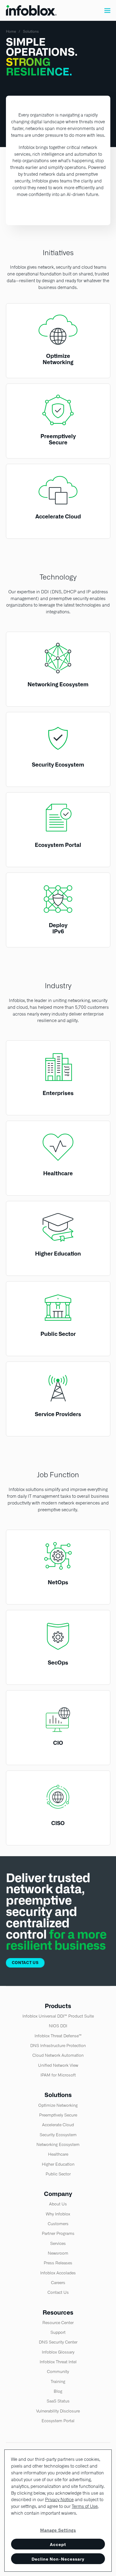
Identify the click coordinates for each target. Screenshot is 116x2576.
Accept (58, 2545)
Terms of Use (85, 2506)
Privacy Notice (59, 2500)
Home (11, 31)
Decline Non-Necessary (58, 2559)
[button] (107, 10)
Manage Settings (58, 2530)
